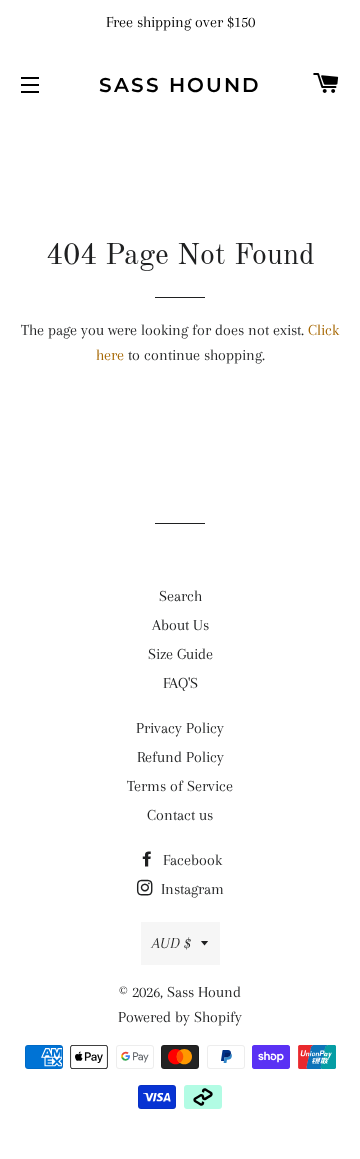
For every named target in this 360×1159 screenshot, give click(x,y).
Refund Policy (180, 757)
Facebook (190, 860)
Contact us (180, 815)
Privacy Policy (180, 728)
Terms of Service (180, 786)
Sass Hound (180, 85)
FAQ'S (180, 683)
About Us (180, 625)
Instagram (190, 889)
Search (180, 596)
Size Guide (180, 654)
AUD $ (171, 943)
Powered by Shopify (180, 1017)
